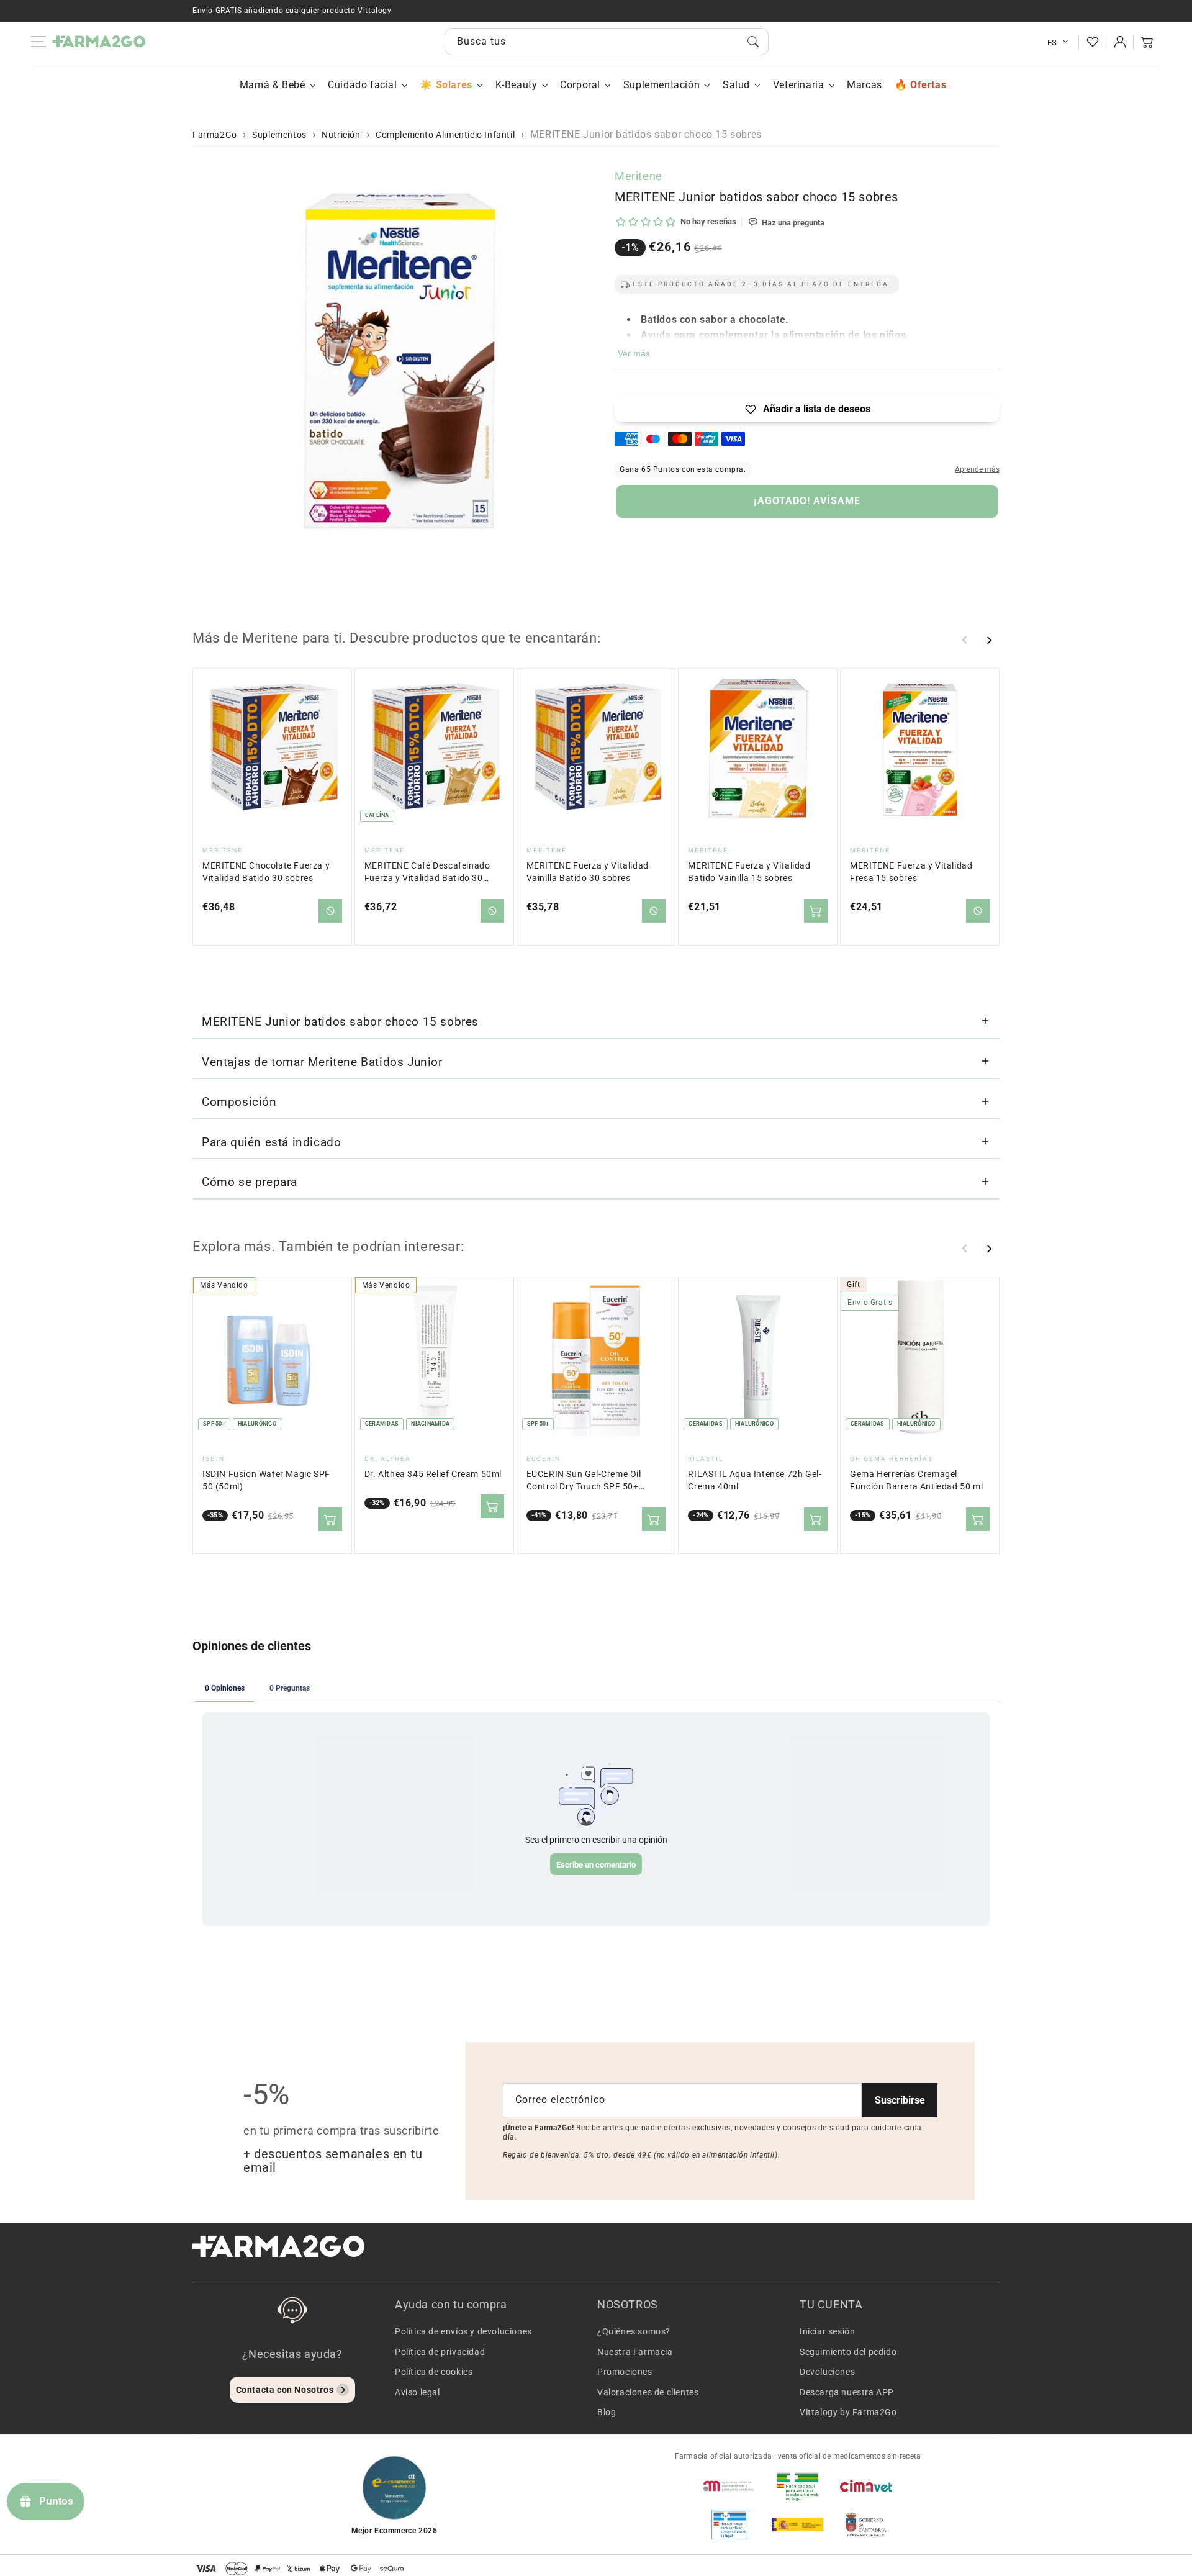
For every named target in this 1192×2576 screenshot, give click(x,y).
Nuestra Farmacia (635, 2352)
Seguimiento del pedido (848, 2352)
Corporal (580, 85)
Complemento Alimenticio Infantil (445, 135)
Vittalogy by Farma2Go (848, 2412)
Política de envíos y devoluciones (463, 2331)
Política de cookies (434, 2372)
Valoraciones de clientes (648, 2392)
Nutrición (341, 135)
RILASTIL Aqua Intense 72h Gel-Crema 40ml (755, 1480)
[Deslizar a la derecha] (989, 640)
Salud (736, 85)
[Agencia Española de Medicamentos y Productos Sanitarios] (729, 2486)
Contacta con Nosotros (285, 2390)
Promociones (625, 2372)
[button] (1147, 42)
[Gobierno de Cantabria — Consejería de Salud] (866, 2524)
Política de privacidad (440, 2352)
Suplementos (279, 135)
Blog (607, 2412)
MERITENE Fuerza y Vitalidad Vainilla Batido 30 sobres (588, 872)
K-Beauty (517, 85)
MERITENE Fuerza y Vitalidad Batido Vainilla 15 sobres (749, 872)
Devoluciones (827, 2372)
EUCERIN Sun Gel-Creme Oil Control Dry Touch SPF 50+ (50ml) (584, 1481)
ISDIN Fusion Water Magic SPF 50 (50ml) (266, 1480)
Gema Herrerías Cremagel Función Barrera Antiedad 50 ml (916, 1480)
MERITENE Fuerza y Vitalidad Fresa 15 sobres (911, 872)
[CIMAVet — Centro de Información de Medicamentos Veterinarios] (866, 2486)
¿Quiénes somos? (634, 2331)
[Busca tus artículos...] (753, 42)
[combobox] (607, 42)
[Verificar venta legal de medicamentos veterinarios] (729, 2524)
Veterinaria (799, 85)
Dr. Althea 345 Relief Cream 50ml (433, 1474)
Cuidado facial (362, 85)
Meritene (639, 176)
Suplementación (661, 85)
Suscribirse (900, 2100)
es (1052, 43)
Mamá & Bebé (273, 85)
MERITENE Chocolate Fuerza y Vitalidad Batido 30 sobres (266, 872)
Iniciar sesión (827, 2331)
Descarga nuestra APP (847, 2392)
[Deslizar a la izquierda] (965, 640)
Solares (454, 85)
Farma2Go (215, 135)
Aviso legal (418, 2392)
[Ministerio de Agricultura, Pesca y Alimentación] (798, 2524)
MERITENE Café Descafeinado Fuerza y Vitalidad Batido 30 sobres (427, 873)
